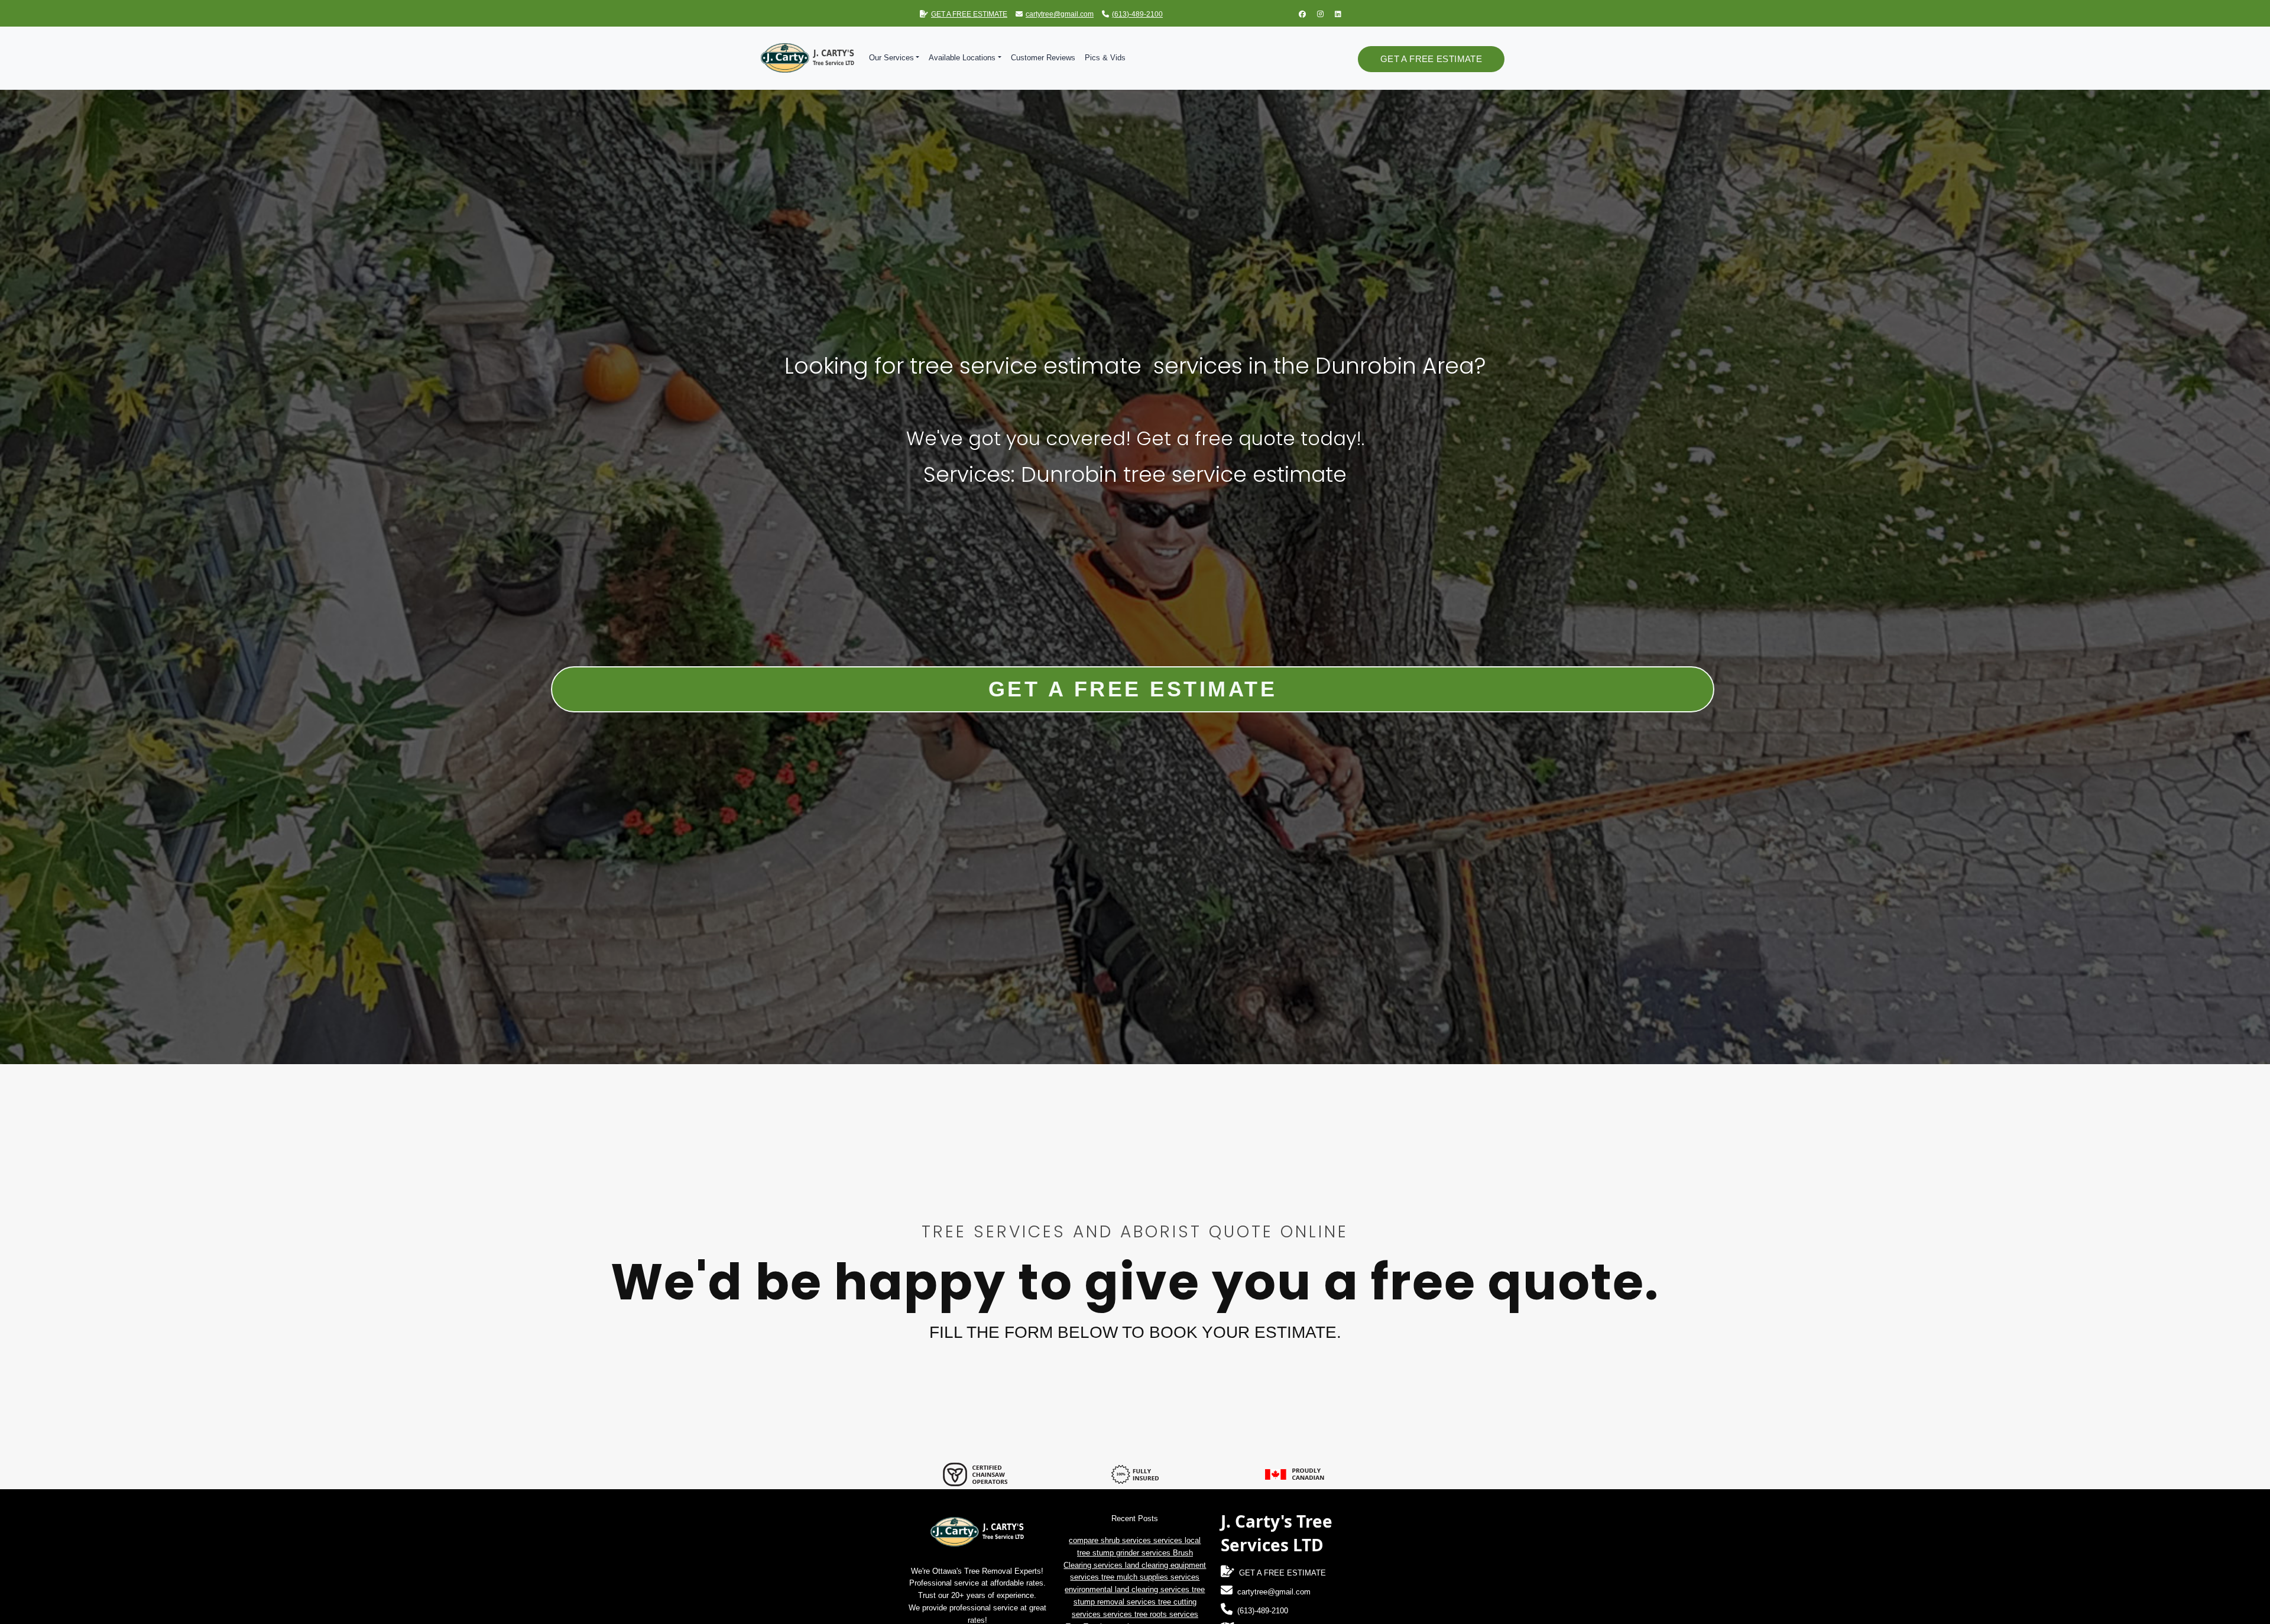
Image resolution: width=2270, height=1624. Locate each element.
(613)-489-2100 (1137, 14)
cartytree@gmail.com (1060, 14)
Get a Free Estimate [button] (1431, 59)
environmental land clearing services (1128, 1589)
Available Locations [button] (962, 58)
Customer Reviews (1043, 58)
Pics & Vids (1105, 58)
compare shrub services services (1127, 1540)
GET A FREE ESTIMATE (969, 14)
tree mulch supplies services (1150, 1577)
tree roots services (1166, 1614)
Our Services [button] (891, 58)
